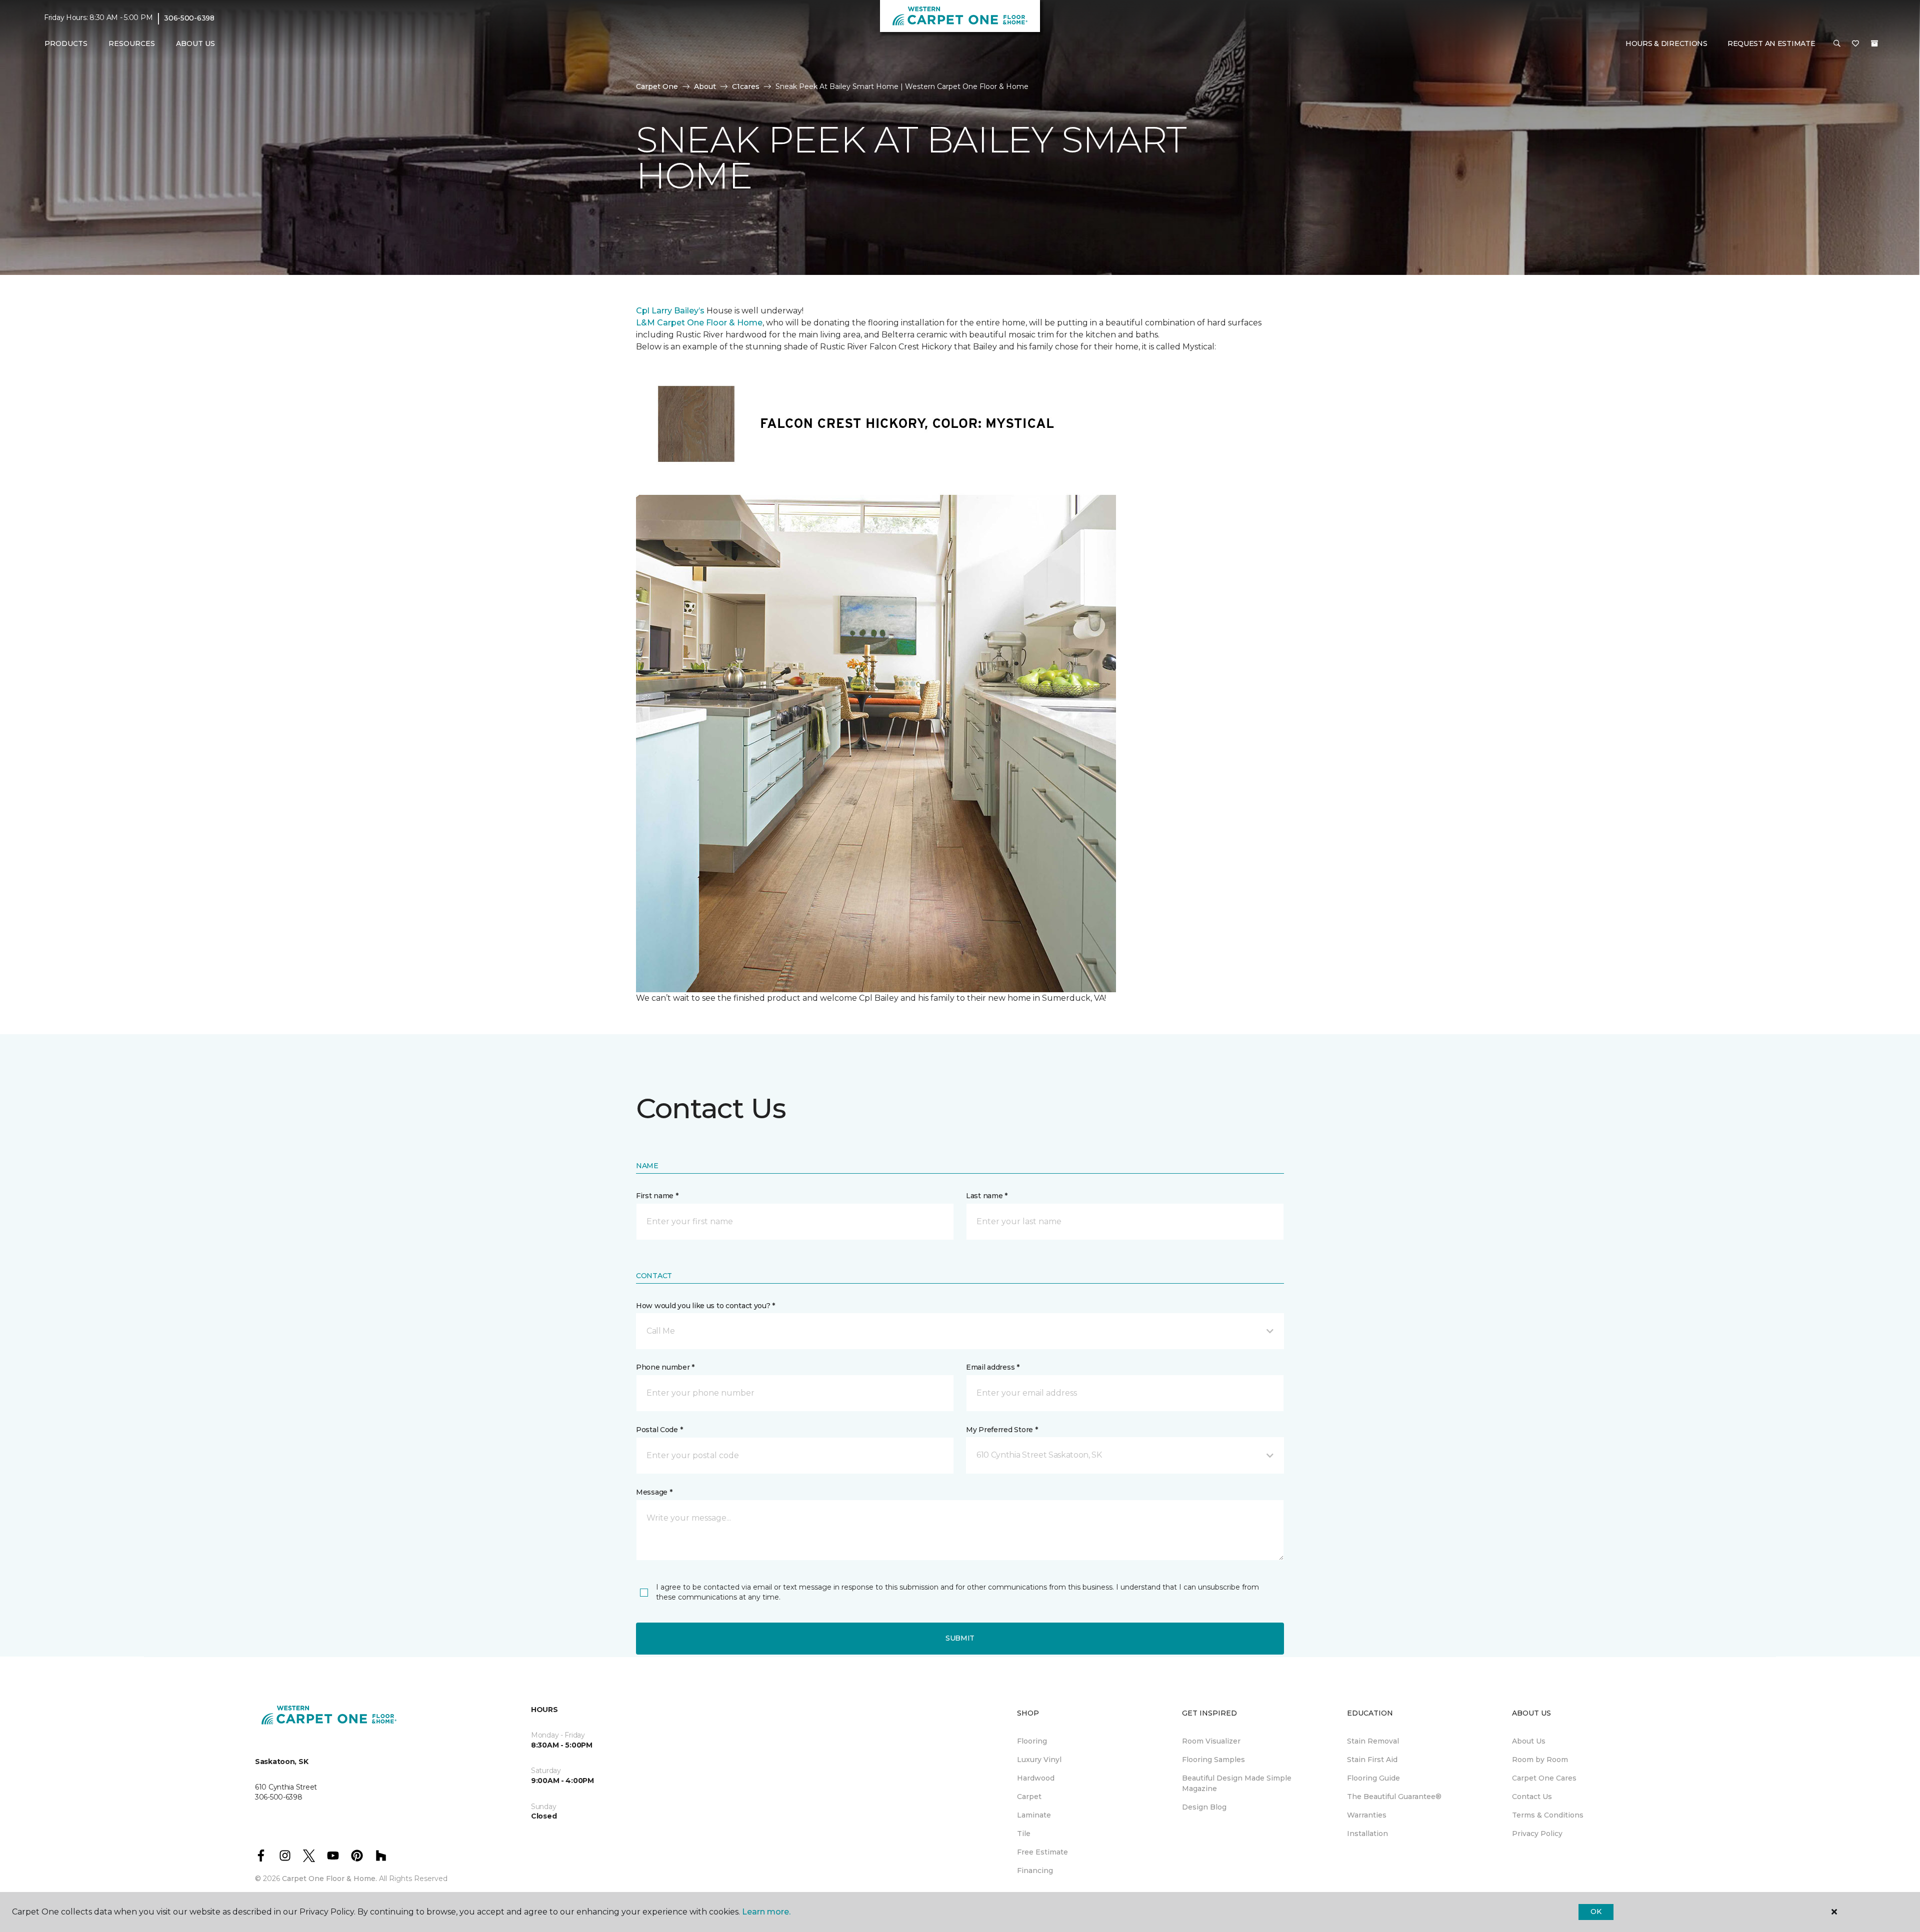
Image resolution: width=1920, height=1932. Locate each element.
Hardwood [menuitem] (1036, 1778)
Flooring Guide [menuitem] (1373, 1778)
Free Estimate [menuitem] (1042, 1852)
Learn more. (766, 1912)
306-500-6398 (189, 18)
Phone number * (665, 1367)
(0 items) (1874, 43)
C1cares (746, 86)
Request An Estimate (1771, 43)
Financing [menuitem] (1035, 1871)
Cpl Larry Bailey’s (670, 311)
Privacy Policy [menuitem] (1537, 1834)
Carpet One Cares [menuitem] (1544, 1778)
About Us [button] (195, 43)
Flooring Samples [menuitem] (1213, 1760)
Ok (1596, 1912)
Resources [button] (132, 43)
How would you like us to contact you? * (705, 1306)
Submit (960, 1638)
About (705, 86)
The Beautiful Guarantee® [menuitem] (1394, 1797)
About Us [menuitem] (1529, 1741)
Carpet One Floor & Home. (329, 1879)
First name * (657, 1196)
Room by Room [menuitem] (1540, 1760)
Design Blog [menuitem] (1204, 1807)
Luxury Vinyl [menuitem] (1039, 1760)
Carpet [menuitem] (1029, 1797)
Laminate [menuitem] (1034, 1815)
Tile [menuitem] (1024, 1834)
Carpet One (657, 86)
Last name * (987, 1196)
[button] (1837, 44)
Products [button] (66, 43)
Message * (654, 1492)
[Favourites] (1855, 44)
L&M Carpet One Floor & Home (699, 323)
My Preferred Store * (1002, 1430)
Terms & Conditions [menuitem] (1548, 1815)
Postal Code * (659, 1430)
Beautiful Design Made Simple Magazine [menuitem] (1237, 1783)
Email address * (993, 1367)
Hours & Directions (1666, 43)
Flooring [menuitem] (1032, 1741)
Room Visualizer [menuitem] (1211, 1741)
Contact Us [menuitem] (1532, 1797)
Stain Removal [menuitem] (1373, 1741)
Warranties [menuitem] (1367, 1815)
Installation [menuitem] (1367, 1834)
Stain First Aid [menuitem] (1372, 1760)
